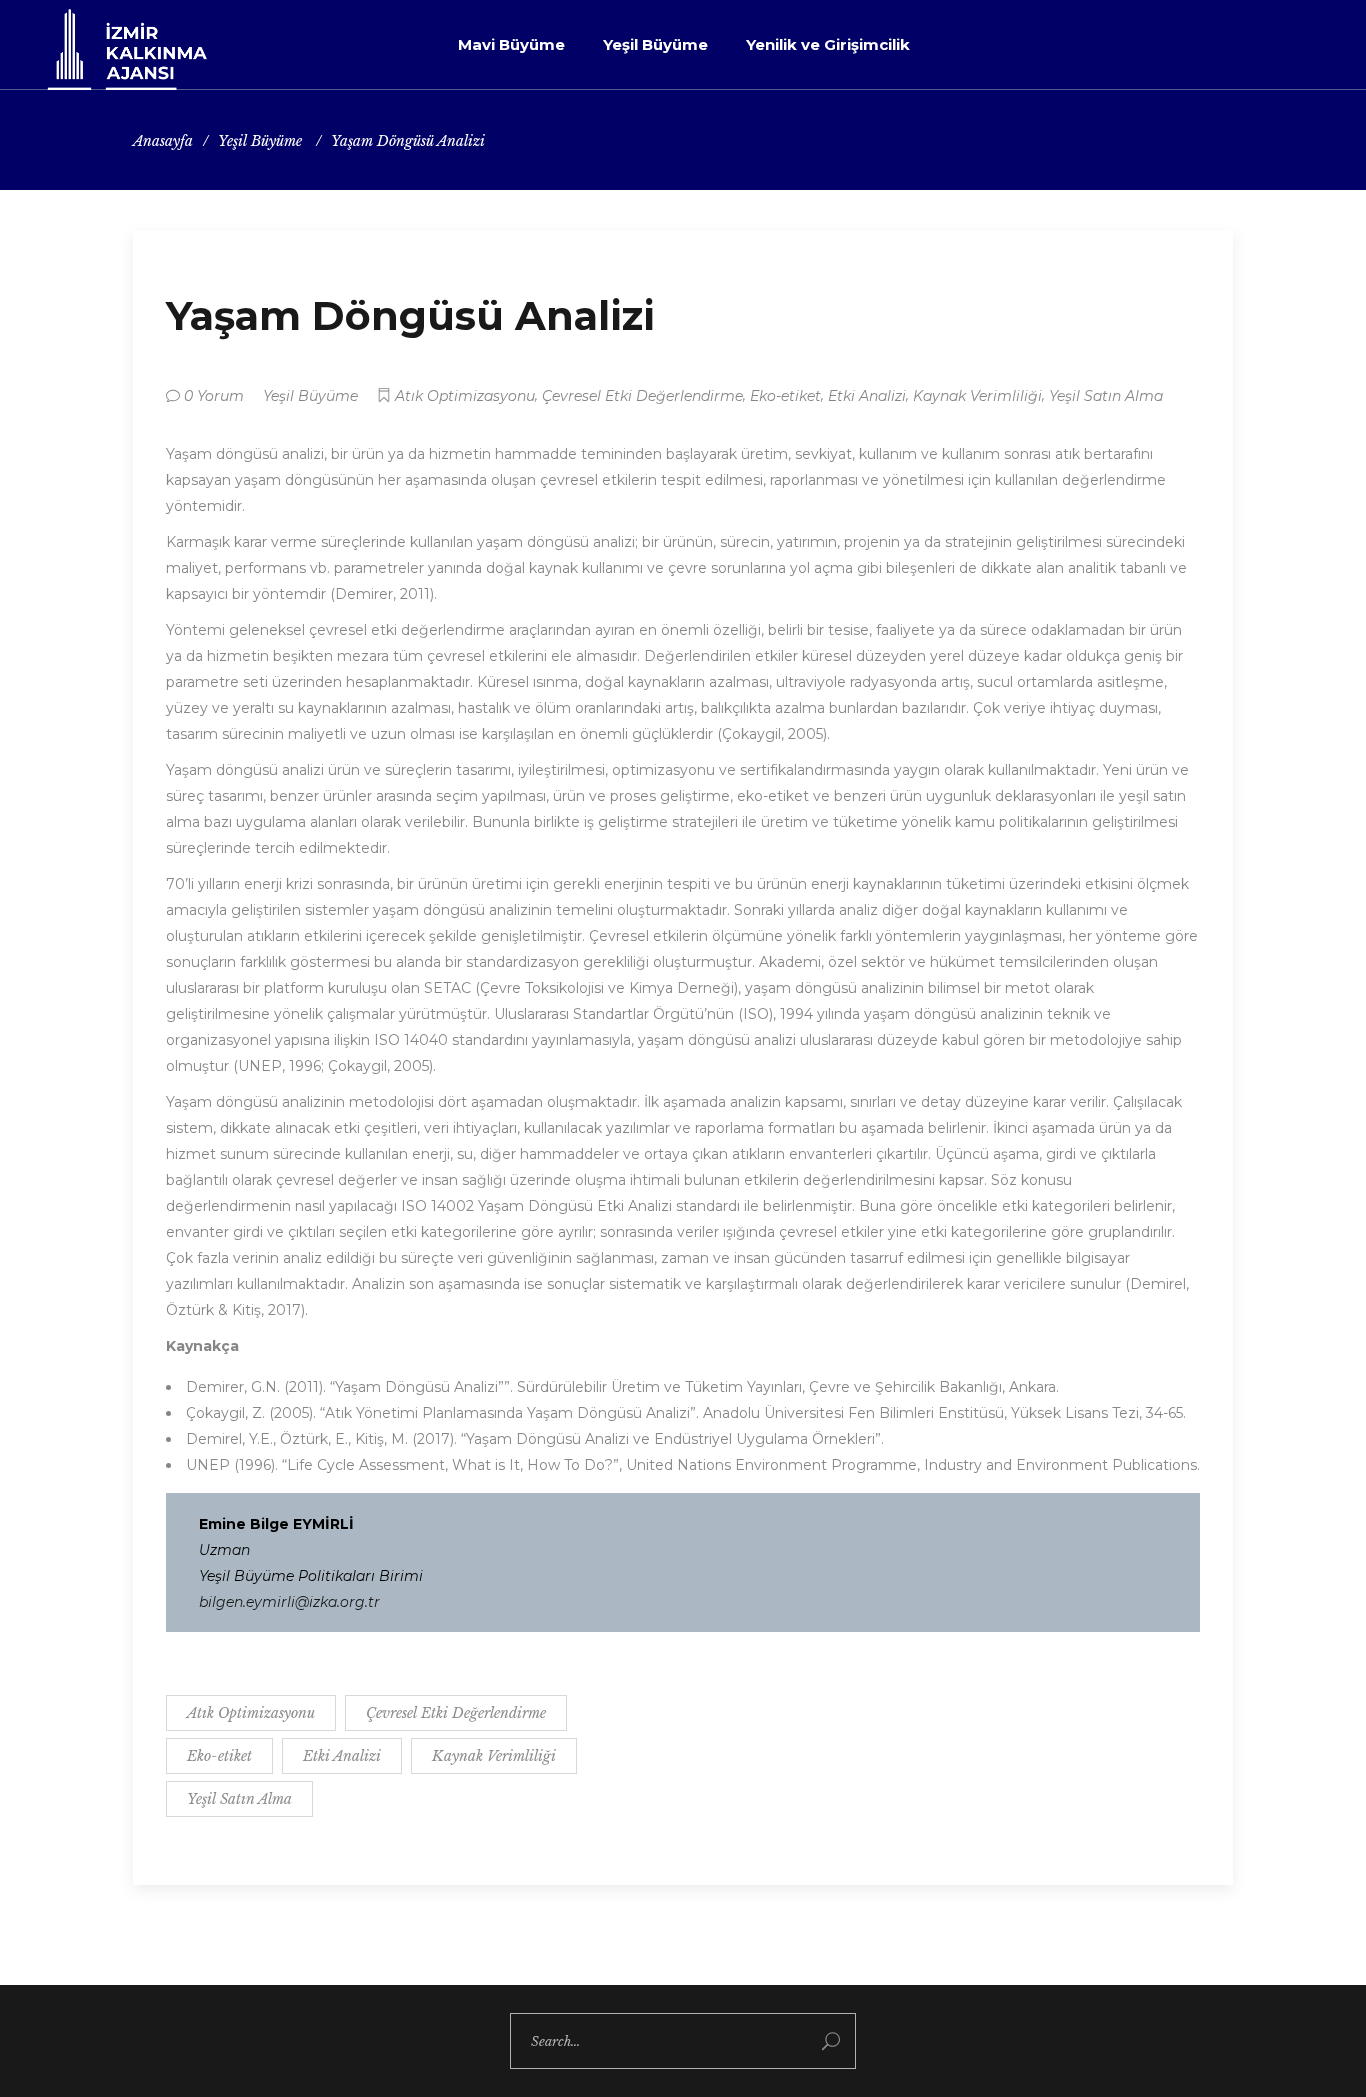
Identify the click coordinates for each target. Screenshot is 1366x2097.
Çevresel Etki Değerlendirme (642, 396)
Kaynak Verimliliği (977, 396)
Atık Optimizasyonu (465, 396)
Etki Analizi (867, 396)
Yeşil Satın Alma (1106, 396)
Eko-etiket (785, 396)
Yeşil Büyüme (260, 141)
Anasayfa (163, 141)
